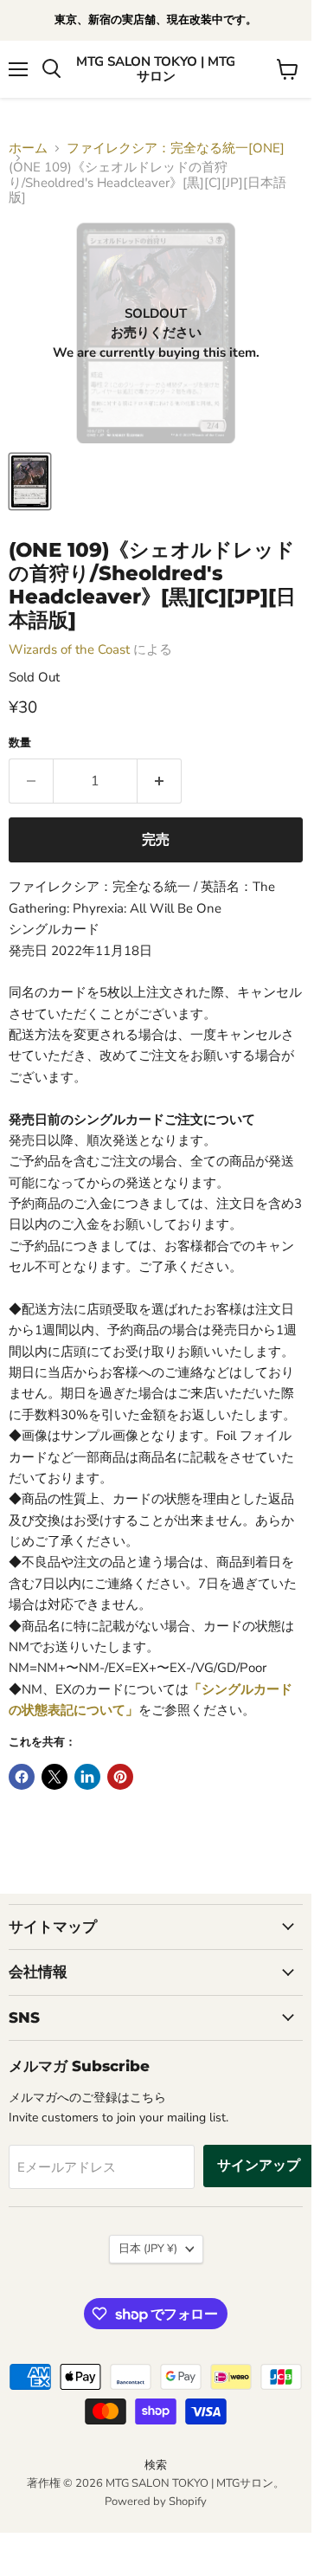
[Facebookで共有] (22, 1777)
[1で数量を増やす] (160, 781)
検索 (156, 2465)
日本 (148, 2249)
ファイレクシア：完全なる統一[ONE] (176, 148)
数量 (20, 743)
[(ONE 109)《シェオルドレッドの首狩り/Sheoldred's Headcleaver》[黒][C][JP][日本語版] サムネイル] (30, 481)
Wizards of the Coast (69, 649)
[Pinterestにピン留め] (120, 1777)
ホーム (28, 148)
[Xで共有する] (54, 1777)
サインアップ (259, 2166)
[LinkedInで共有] (87, 1777)
